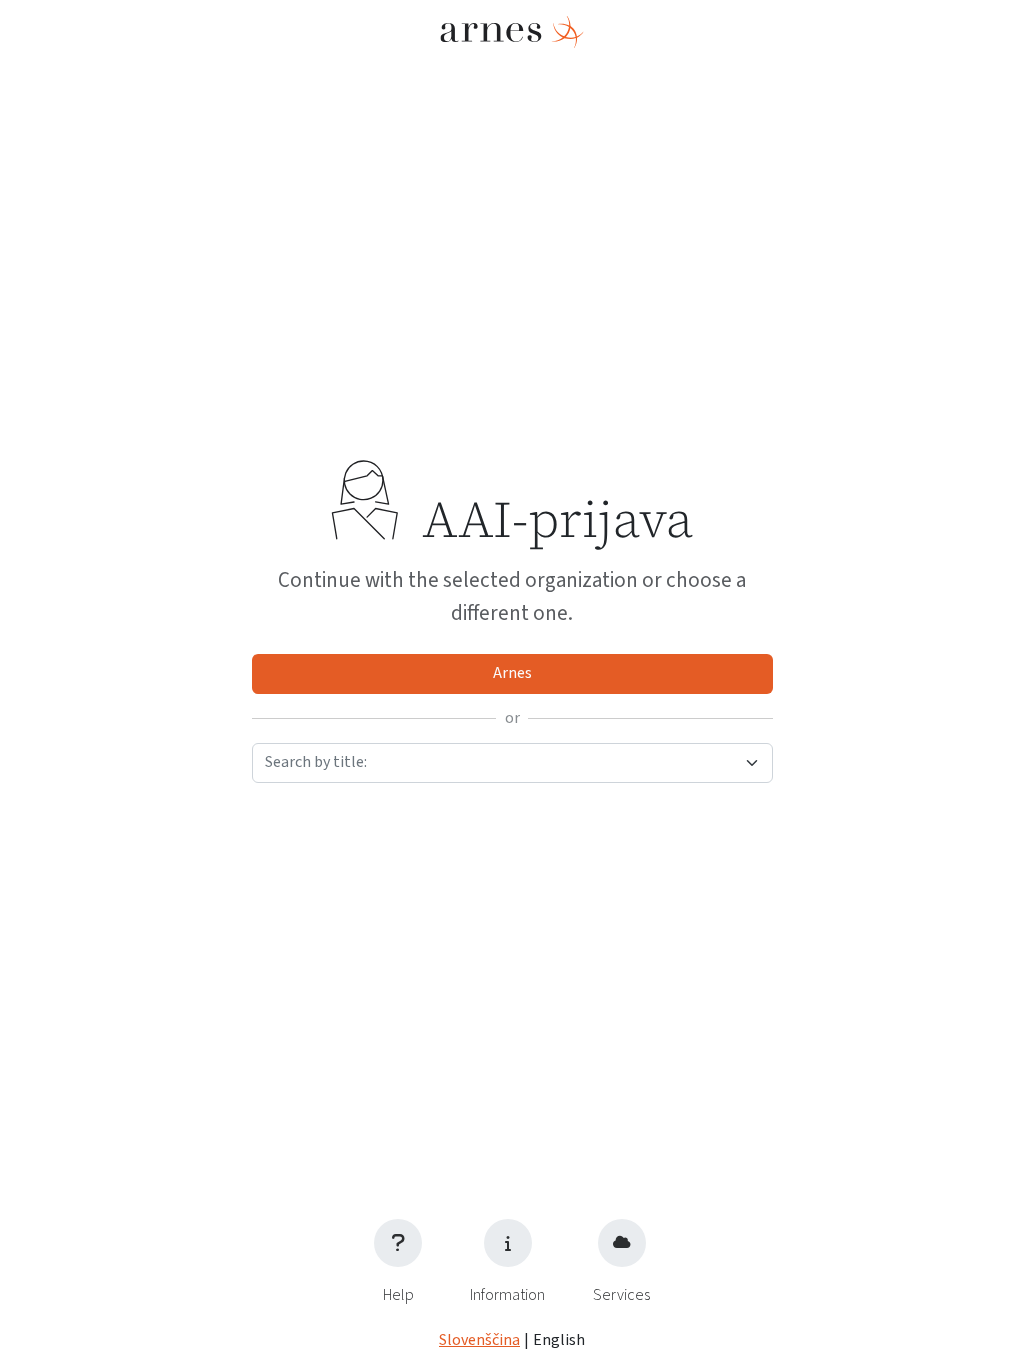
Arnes (512, 673)
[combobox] (512, 763)
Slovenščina (479, 1340)
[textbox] (500, 762)
